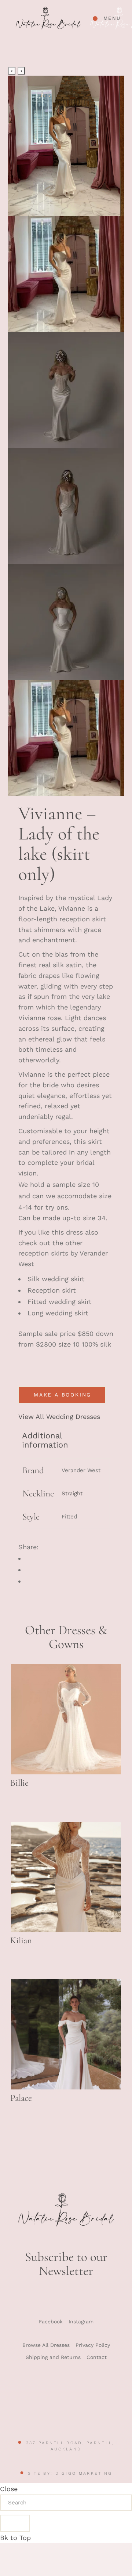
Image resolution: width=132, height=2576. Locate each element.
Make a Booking (63, 1395)
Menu (112, 18)
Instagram (81, 2322)
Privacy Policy (93, 2345)
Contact (97, 2357)
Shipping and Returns (53, 2357)
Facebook (51, 2322)
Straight (72, 1493)
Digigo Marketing (84, 2473)
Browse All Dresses (46, 2345)
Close (9, 2489)
